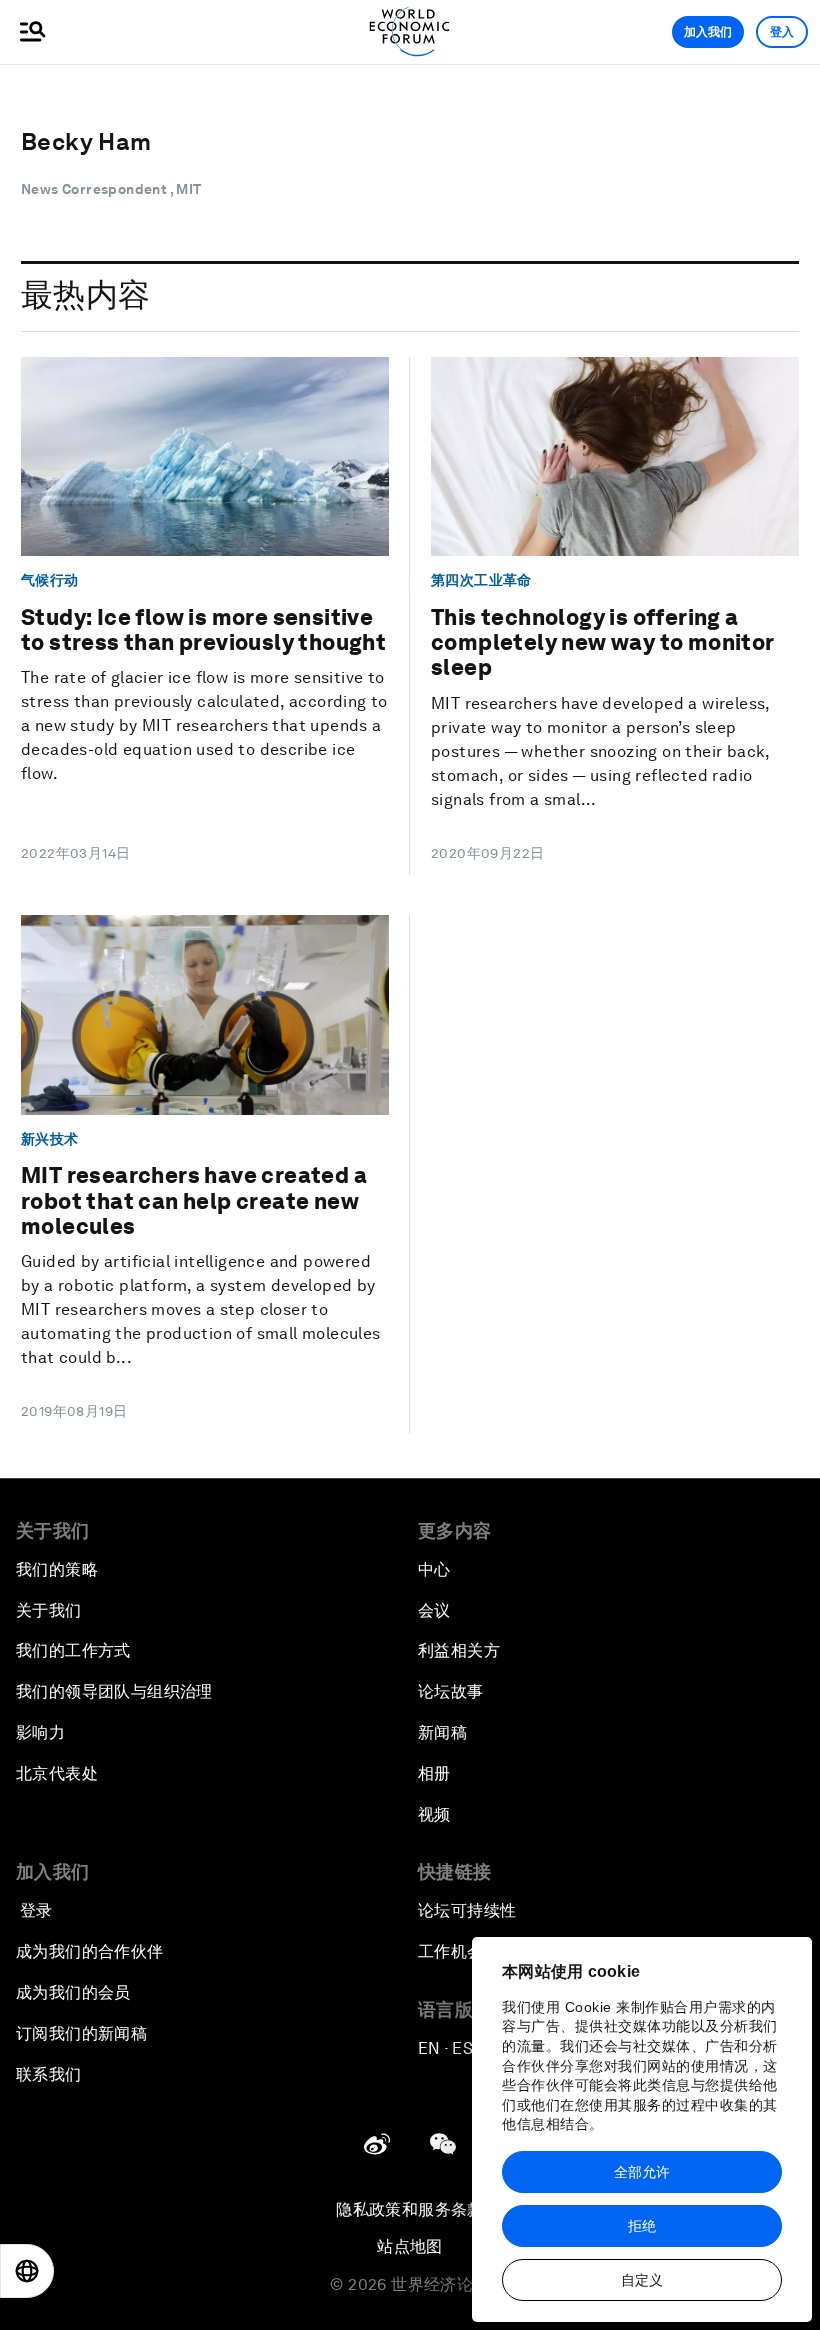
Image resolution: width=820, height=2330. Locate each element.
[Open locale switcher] (27, 2271)
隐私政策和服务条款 (410, 2209)
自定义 (642, 2280)
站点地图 (410, 2246)
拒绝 (642, 2226)
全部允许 (642, 2172)
